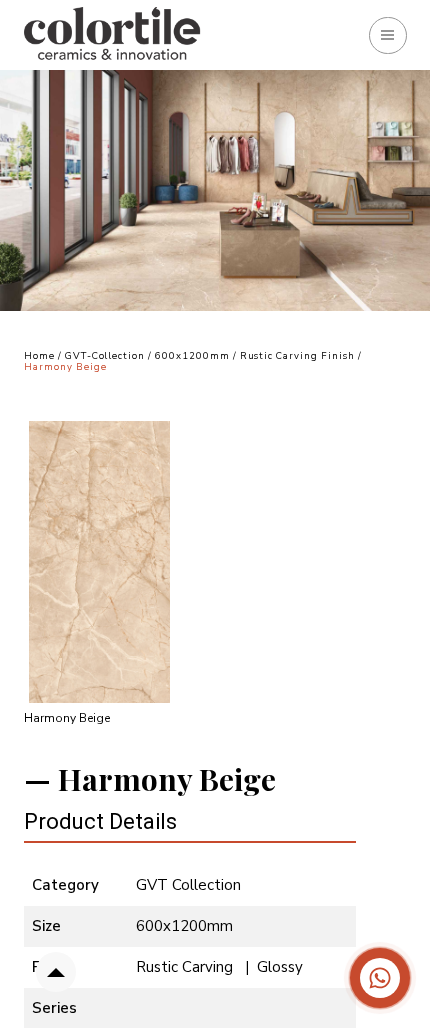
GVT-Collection (105, 355)
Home (39, 355)
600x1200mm (192, 355)
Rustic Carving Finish (299, 355)
